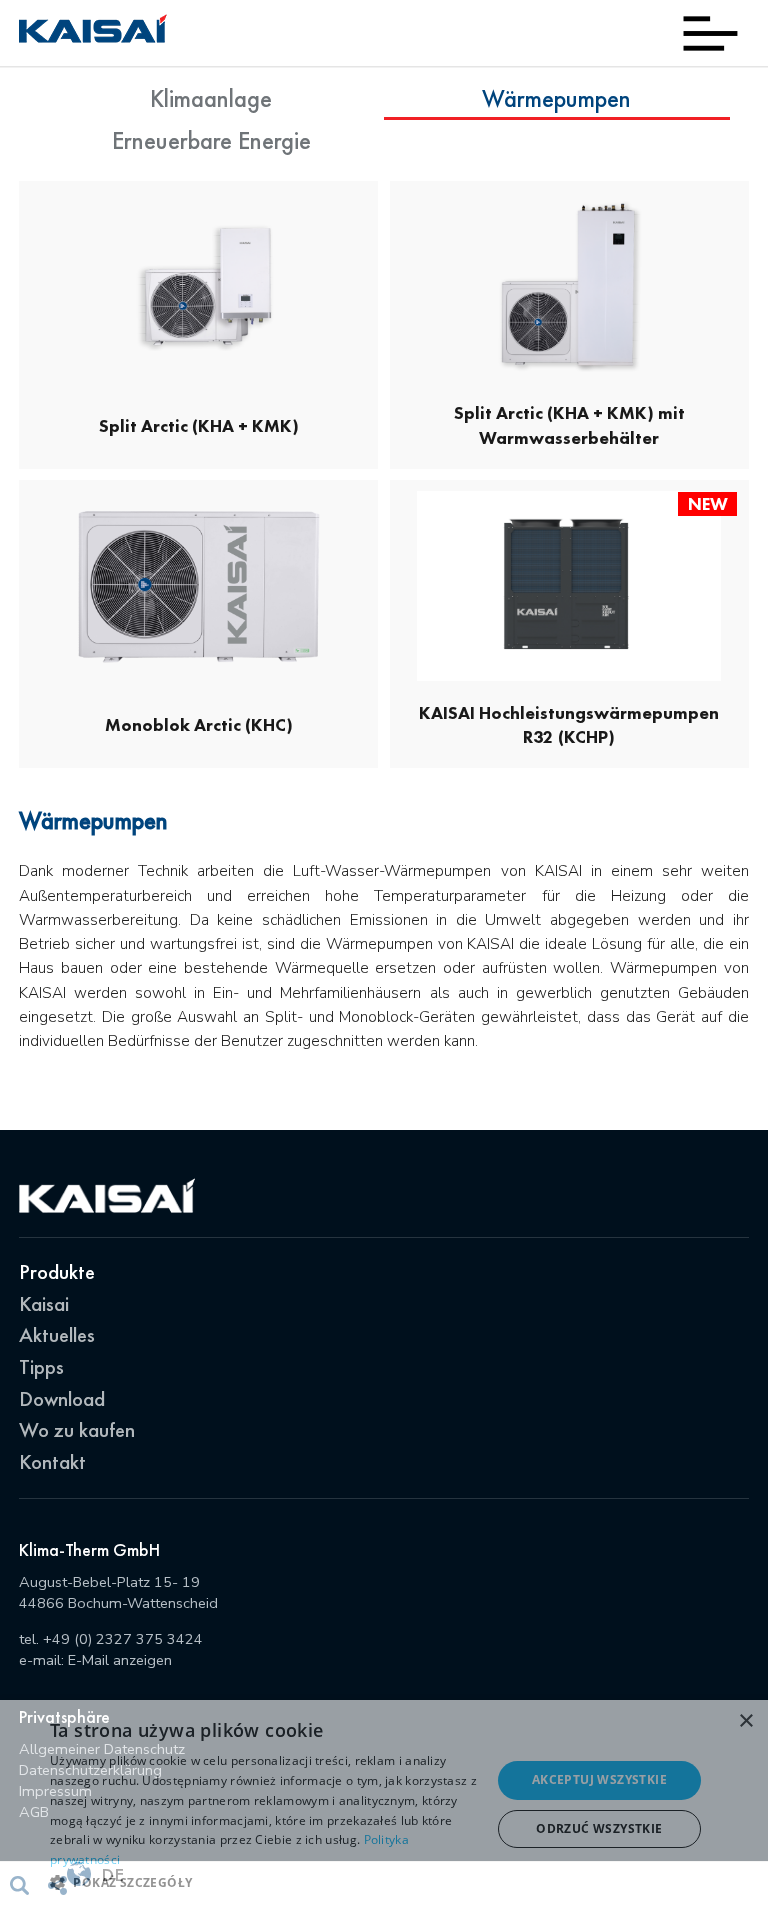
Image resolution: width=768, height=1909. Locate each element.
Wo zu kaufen (77, 1429)
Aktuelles (57, 1334)
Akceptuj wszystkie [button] (599, 1779)
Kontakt (52, 1461)
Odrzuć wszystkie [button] (599, 1828)
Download (62, 1398)
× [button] (745, 1721)
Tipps (41, 1366)
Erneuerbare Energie (211, 140)
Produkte (57, 1271)
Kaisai (44, 1303)
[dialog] (384, 1804)
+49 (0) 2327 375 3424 (123, 1639)
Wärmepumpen (556, 98)
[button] (264, 1882)
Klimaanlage (211, 98)
